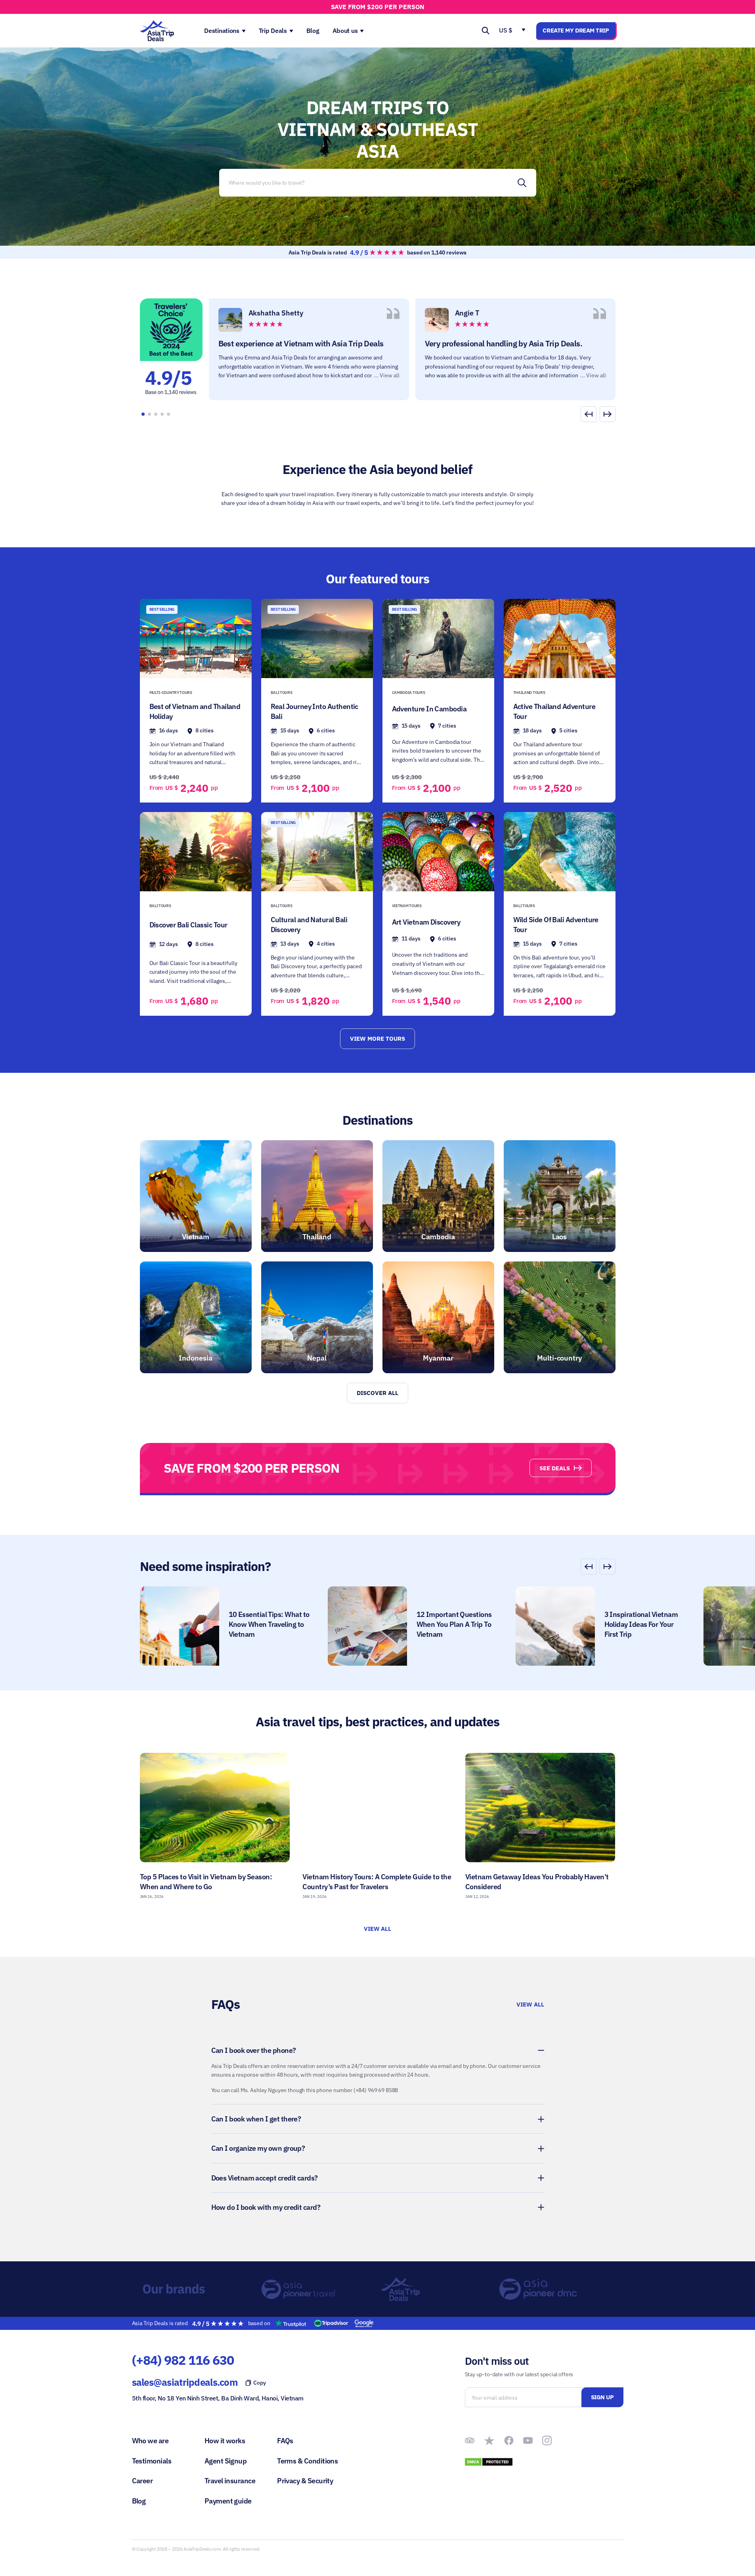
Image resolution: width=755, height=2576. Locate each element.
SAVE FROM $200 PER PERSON (378, 7)
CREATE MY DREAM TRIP (576, 30)
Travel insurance (230, 2481)
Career (142, 2481)
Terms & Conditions (307, 2461)
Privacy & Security (305, 2481)
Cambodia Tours (409, 693)
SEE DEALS (555, 1468)
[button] (608, 414)
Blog (139, 2501)
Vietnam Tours (407, 906)
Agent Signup (226, 2461)
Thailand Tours (529, 693)
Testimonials (152, 2461)
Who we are (150, 2441)
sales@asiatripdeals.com (185, 2382)
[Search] (522, 183)
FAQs (285, 2441)
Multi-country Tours (171, 693)
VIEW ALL (378, 1929)
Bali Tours (282, 693)
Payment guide (228, 2501)
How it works (225, 2441)
